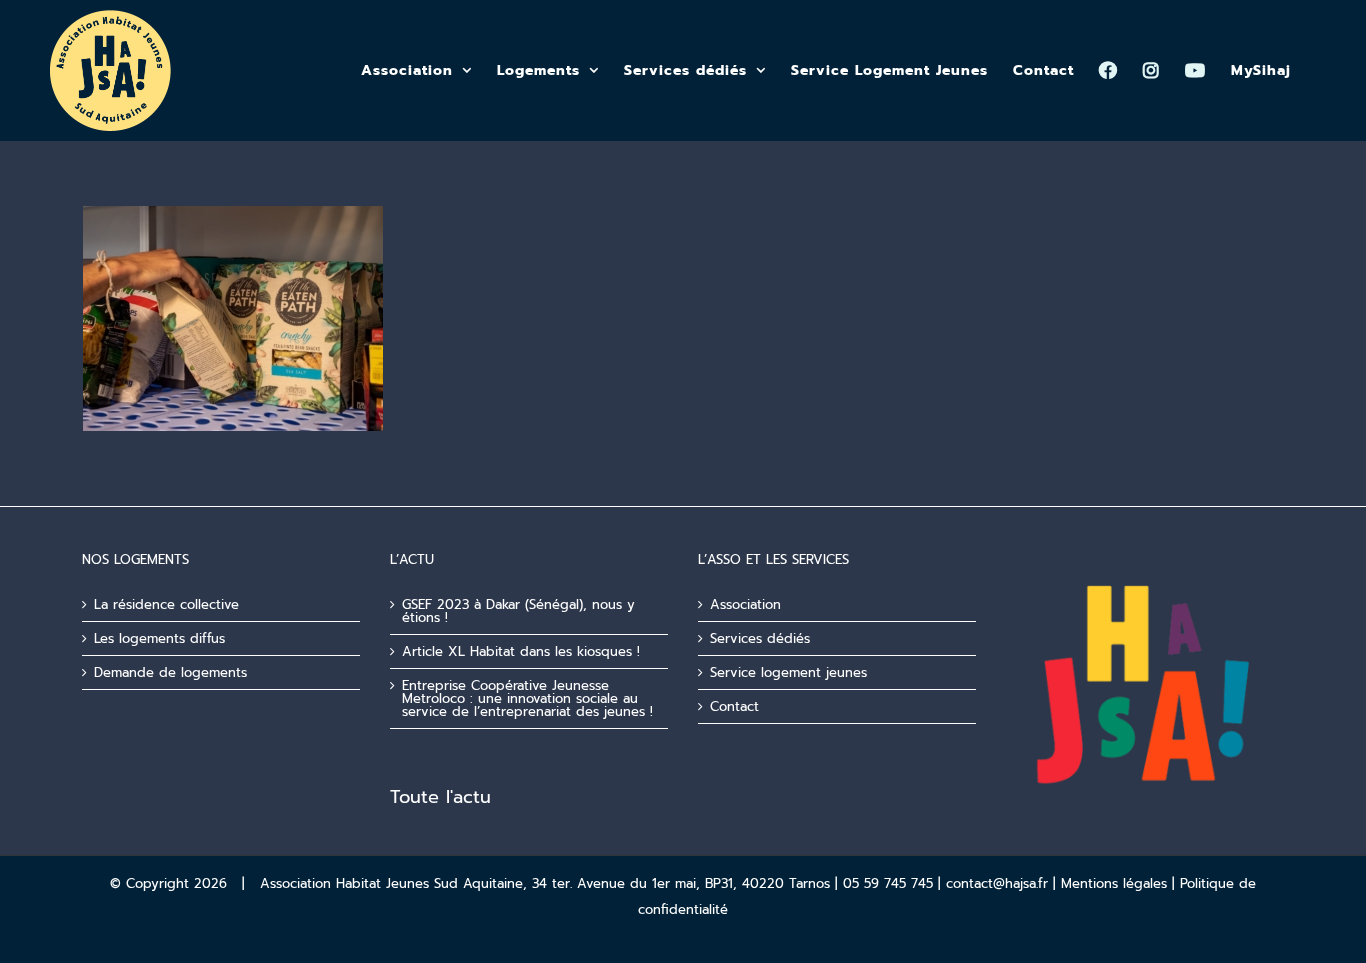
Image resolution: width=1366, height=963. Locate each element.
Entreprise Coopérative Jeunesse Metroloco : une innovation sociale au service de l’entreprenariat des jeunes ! (527, 698)
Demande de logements (170, 672)
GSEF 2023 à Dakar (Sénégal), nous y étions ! (518, 611)
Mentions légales (1114, 883)
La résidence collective (166, 604)
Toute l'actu (440, 797)
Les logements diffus (159, 638)
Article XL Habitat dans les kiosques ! (521, 651)
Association (745, 604)
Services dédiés (760, 638)
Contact (734, 706)
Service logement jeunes (788, 672)
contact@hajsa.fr (997, 883)
